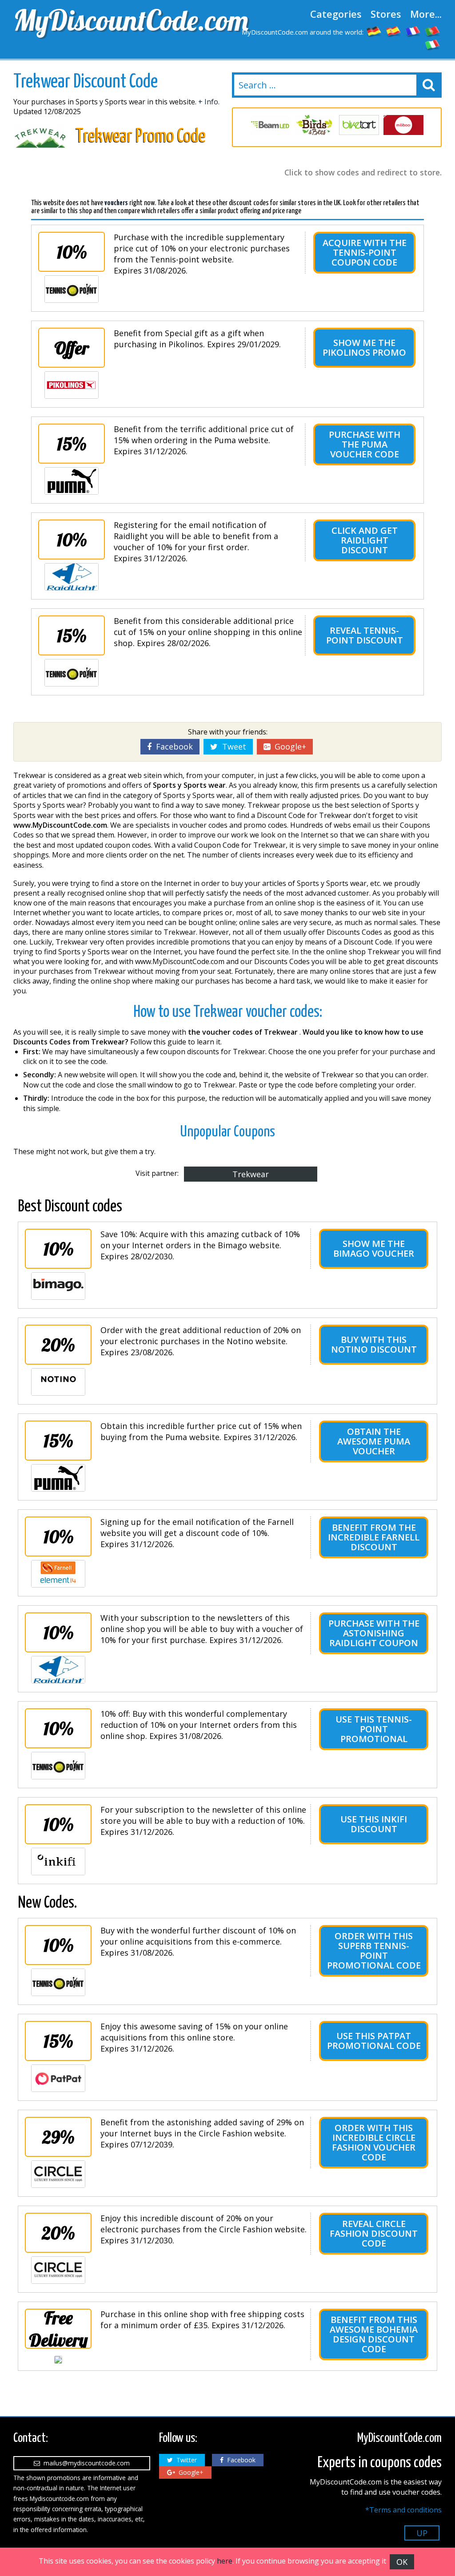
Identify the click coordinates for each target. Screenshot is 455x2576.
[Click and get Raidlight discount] (72, 577)
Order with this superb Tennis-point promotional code (374, 1951)
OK (402, 2562)
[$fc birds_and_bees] (315, 125)
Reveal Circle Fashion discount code (374, 2233)
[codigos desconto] (433, 31)
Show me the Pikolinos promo (364, 347)
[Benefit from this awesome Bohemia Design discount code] (58, 2360)
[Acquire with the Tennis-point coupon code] (72, 289)
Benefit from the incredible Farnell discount (374, 1537)
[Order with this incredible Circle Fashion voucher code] (58, 2174)
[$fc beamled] (270, 125)
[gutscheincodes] (374, 31)
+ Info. (209, 102)
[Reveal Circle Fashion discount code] (58, 2270)
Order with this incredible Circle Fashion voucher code (374, 2142)
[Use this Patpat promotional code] (58, 2078)
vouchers (116, 203)
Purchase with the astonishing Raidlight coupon (374, 1633)
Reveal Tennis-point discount (365, 635)
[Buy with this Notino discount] (58, 1382)
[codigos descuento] (394, 31)
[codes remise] (413, 31)
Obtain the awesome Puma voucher (374, 1441)
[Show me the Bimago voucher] (58, 1286)
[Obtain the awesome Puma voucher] (58, 1478)
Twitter (185, 2460)
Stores (386, 14)
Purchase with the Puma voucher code (365, 444)
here (225, 2561)
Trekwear (251, 1174)
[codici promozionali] (433, 44)
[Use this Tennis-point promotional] (58, 1766)
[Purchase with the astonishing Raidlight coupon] (58, 1670)
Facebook (172, 746)
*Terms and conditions (403, 2510)
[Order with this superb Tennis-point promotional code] (58, 1982)
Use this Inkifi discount (374, 1824)
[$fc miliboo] (403, 125)
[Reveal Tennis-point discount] (72, 673)
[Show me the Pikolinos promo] (72, 385)
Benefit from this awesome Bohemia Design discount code (374, 2334)
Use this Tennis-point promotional (374, 1729)
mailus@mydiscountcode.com (85, 2463)
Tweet (232, 746)
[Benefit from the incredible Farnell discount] (58, 1574)
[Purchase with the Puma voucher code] (72, 481)
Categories (336, 14)
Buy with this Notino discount (374, 1344)
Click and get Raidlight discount (365, 540)
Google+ (288, 746)
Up (422, 2533)
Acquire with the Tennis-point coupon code (365, 252)
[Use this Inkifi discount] (58, 1862)
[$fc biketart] (359, 125)
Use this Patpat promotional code (374, 2041)
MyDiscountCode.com (118, 20)
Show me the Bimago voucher (374, 1248)
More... (426, 14)
